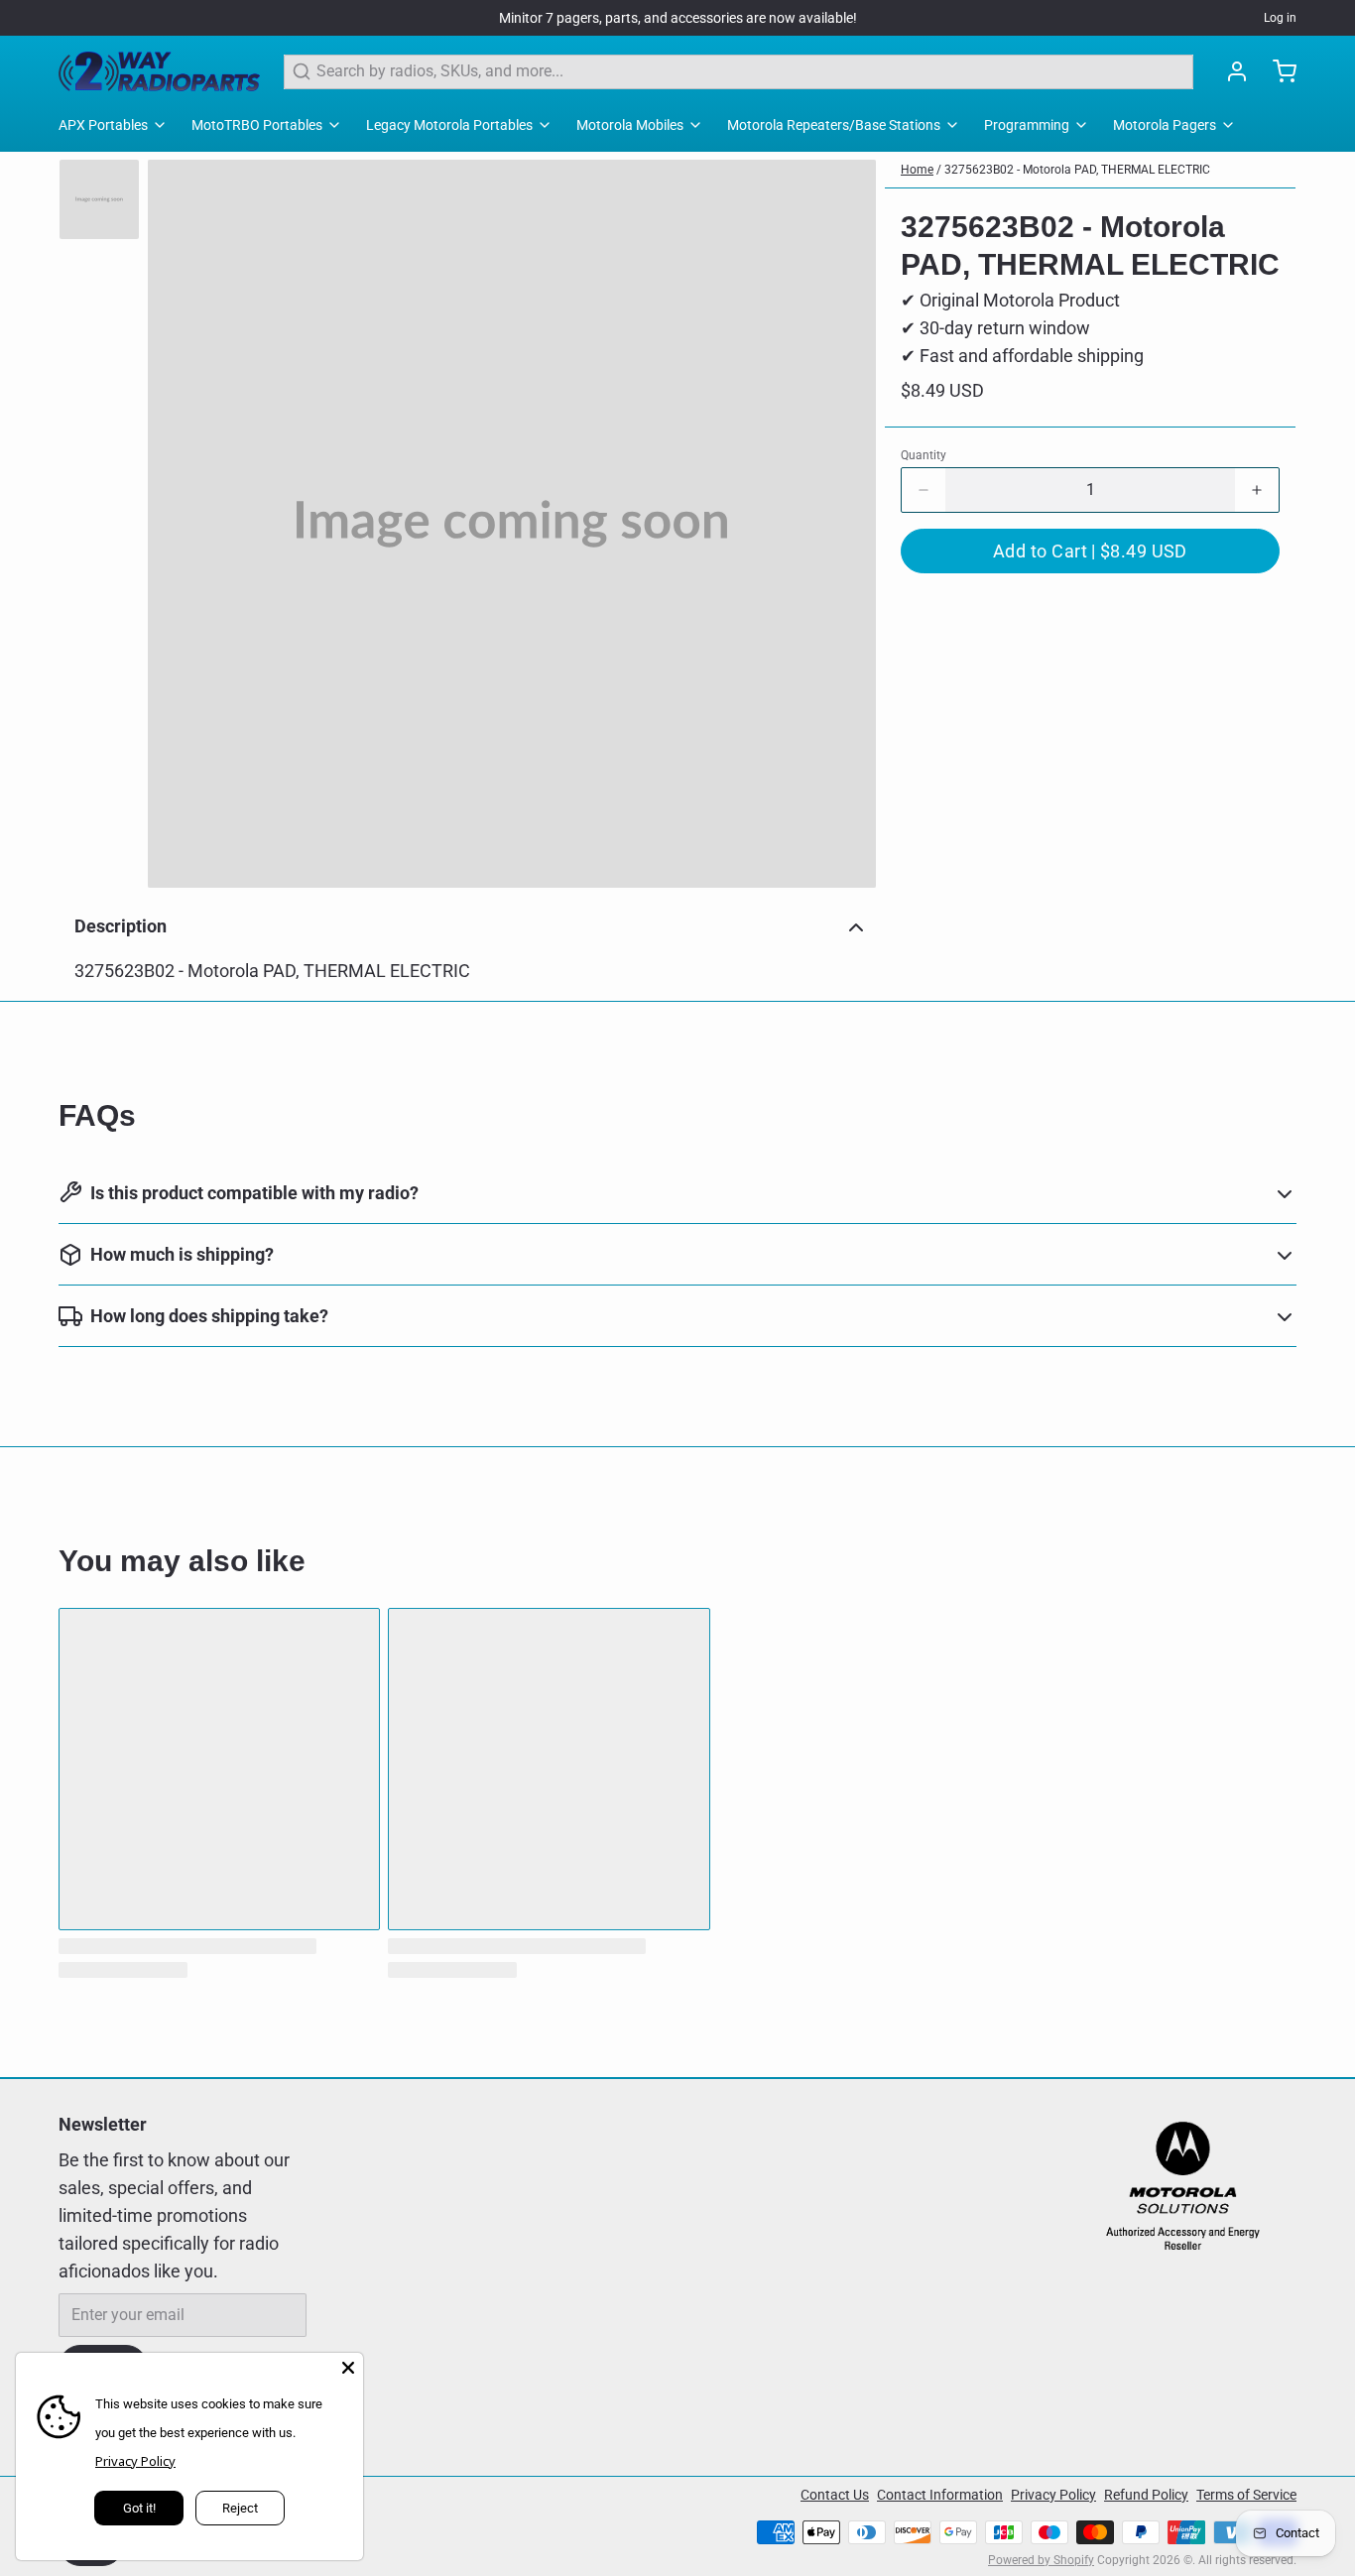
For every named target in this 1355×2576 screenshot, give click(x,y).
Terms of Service (1246, 2495)
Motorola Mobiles (630, 125)
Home (917, 170)
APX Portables (103, 125)
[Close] (348, 2368)
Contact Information (940, 2495)
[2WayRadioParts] (159, 71)
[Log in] (1229, 71)
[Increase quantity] (1257, 490)
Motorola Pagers (1165, 125)
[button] (1090, 551)
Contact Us (835, 2495)
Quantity (924, 455)
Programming (1027, 125)
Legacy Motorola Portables (449, 125)
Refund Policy (1146, 2495)
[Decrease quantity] (924, 490)
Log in (1280, 18)
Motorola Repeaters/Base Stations (834, 125)
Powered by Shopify (1041, 2560)
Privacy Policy (1053, 2495)
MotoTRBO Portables (257, 125)
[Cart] (1277, 71)
